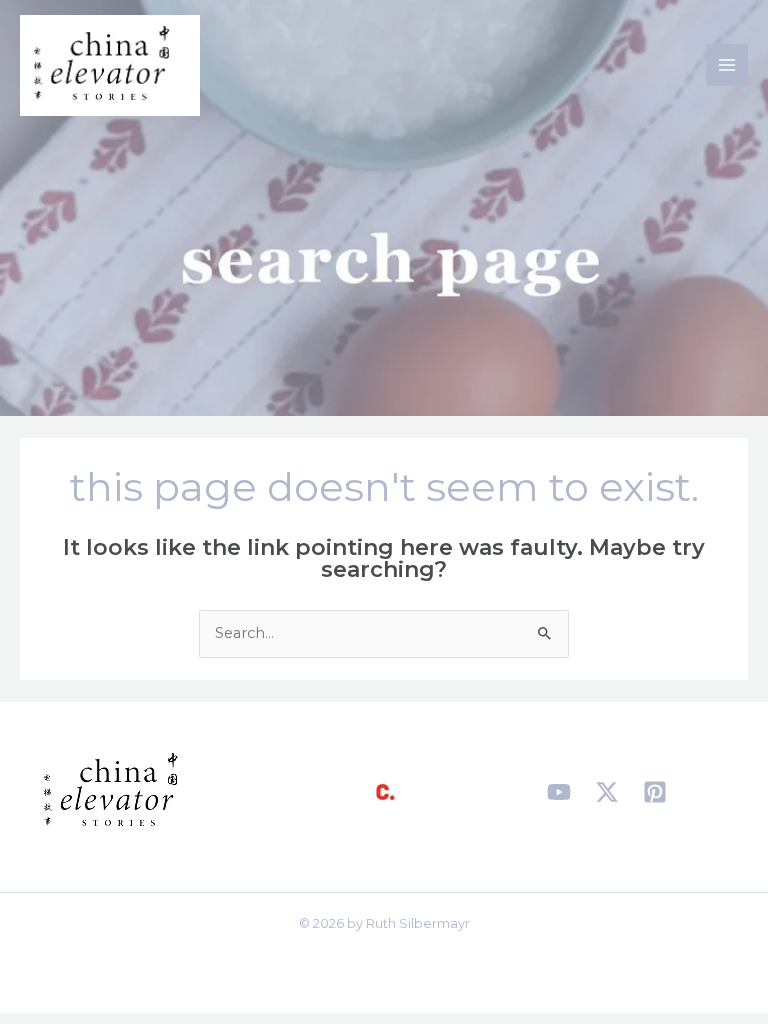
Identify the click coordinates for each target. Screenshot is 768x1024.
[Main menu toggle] (727, 65)
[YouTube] (559, 792)
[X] (607, 792)
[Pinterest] (655, 792)
